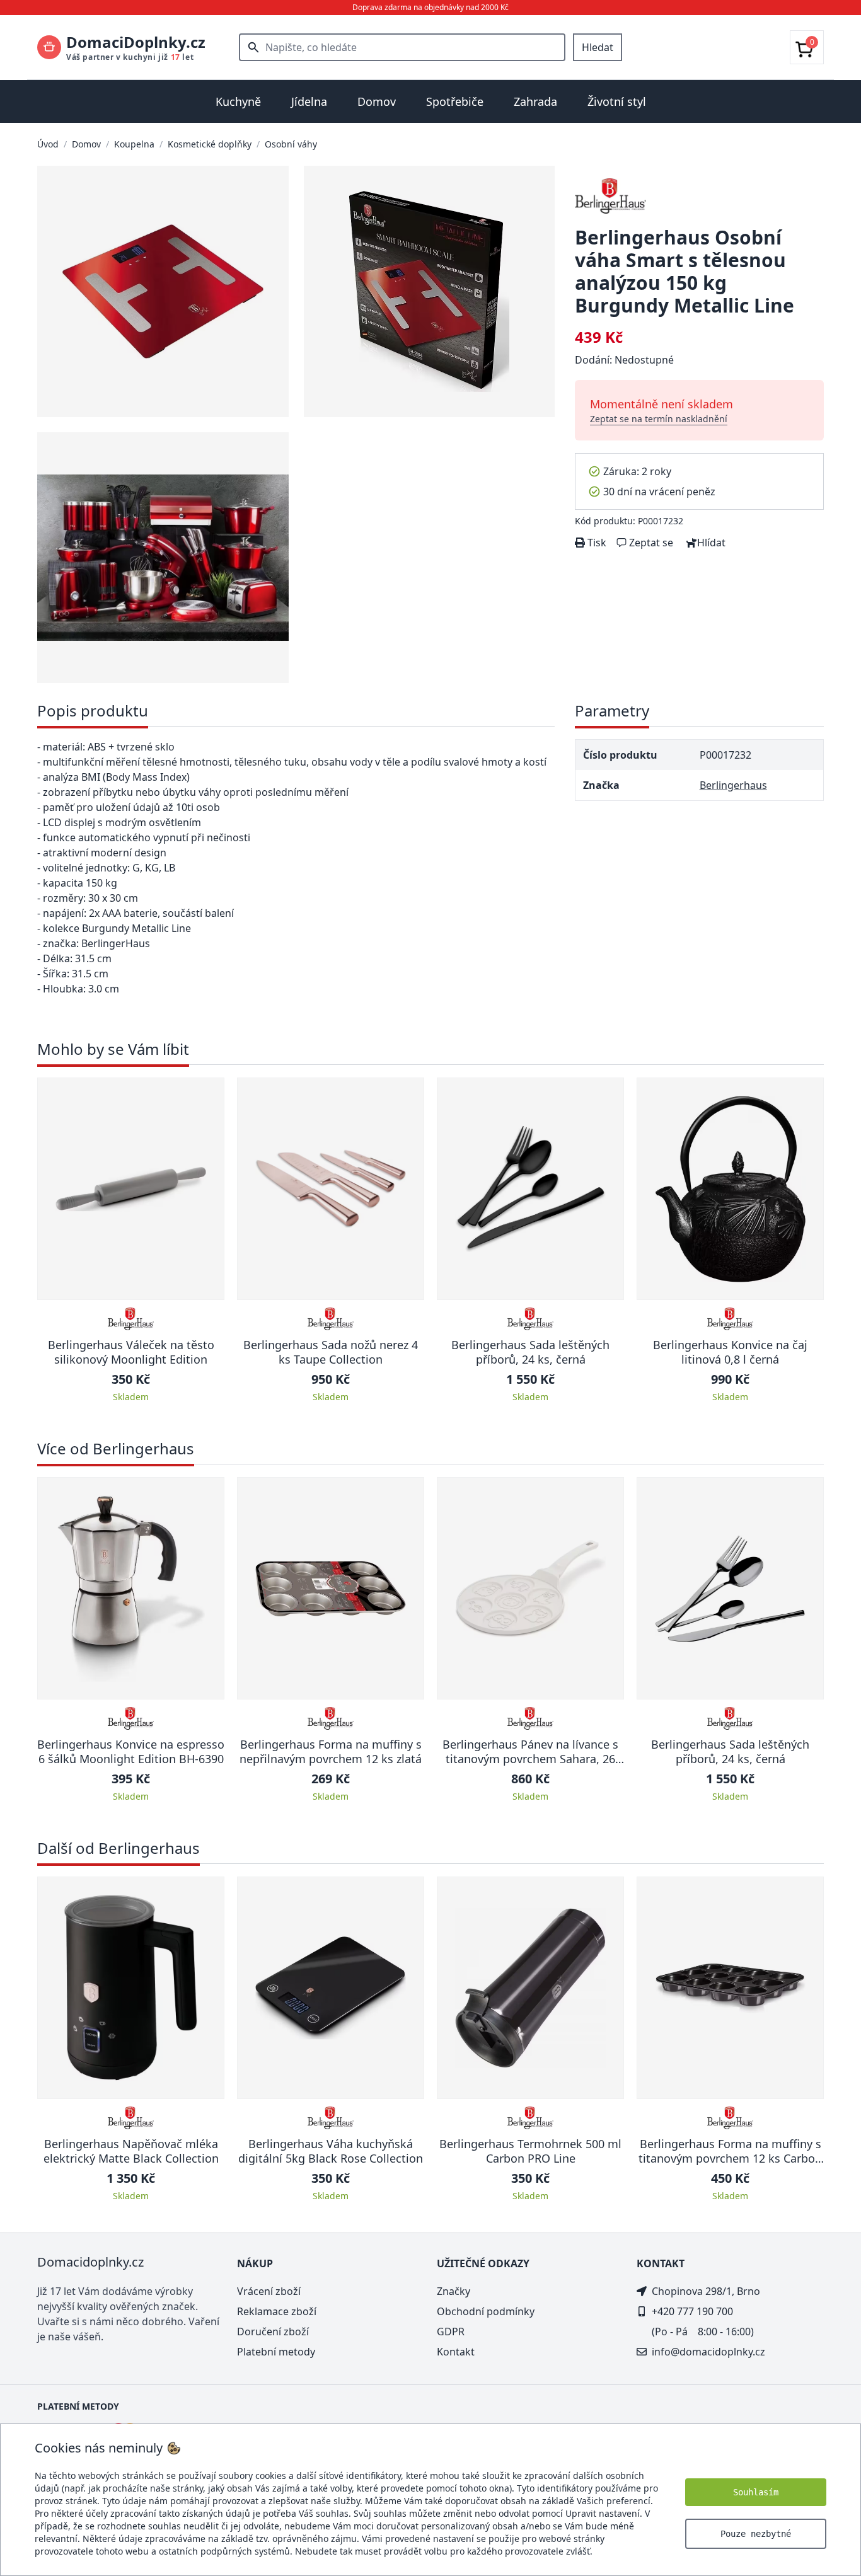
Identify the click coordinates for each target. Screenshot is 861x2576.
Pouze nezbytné (756, 2534)
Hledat (598, 47)
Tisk (596, 543)
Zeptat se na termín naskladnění (659, 419)
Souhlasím (756, 2492)
